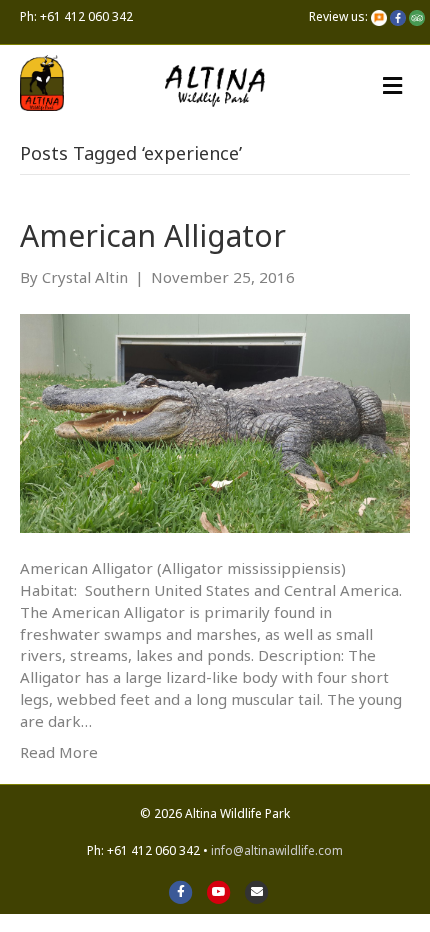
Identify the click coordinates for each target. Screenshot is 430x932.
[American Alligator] (215, 422)
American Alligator (153, 235)
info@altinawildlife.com (277, 850)
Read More (59, 752)
